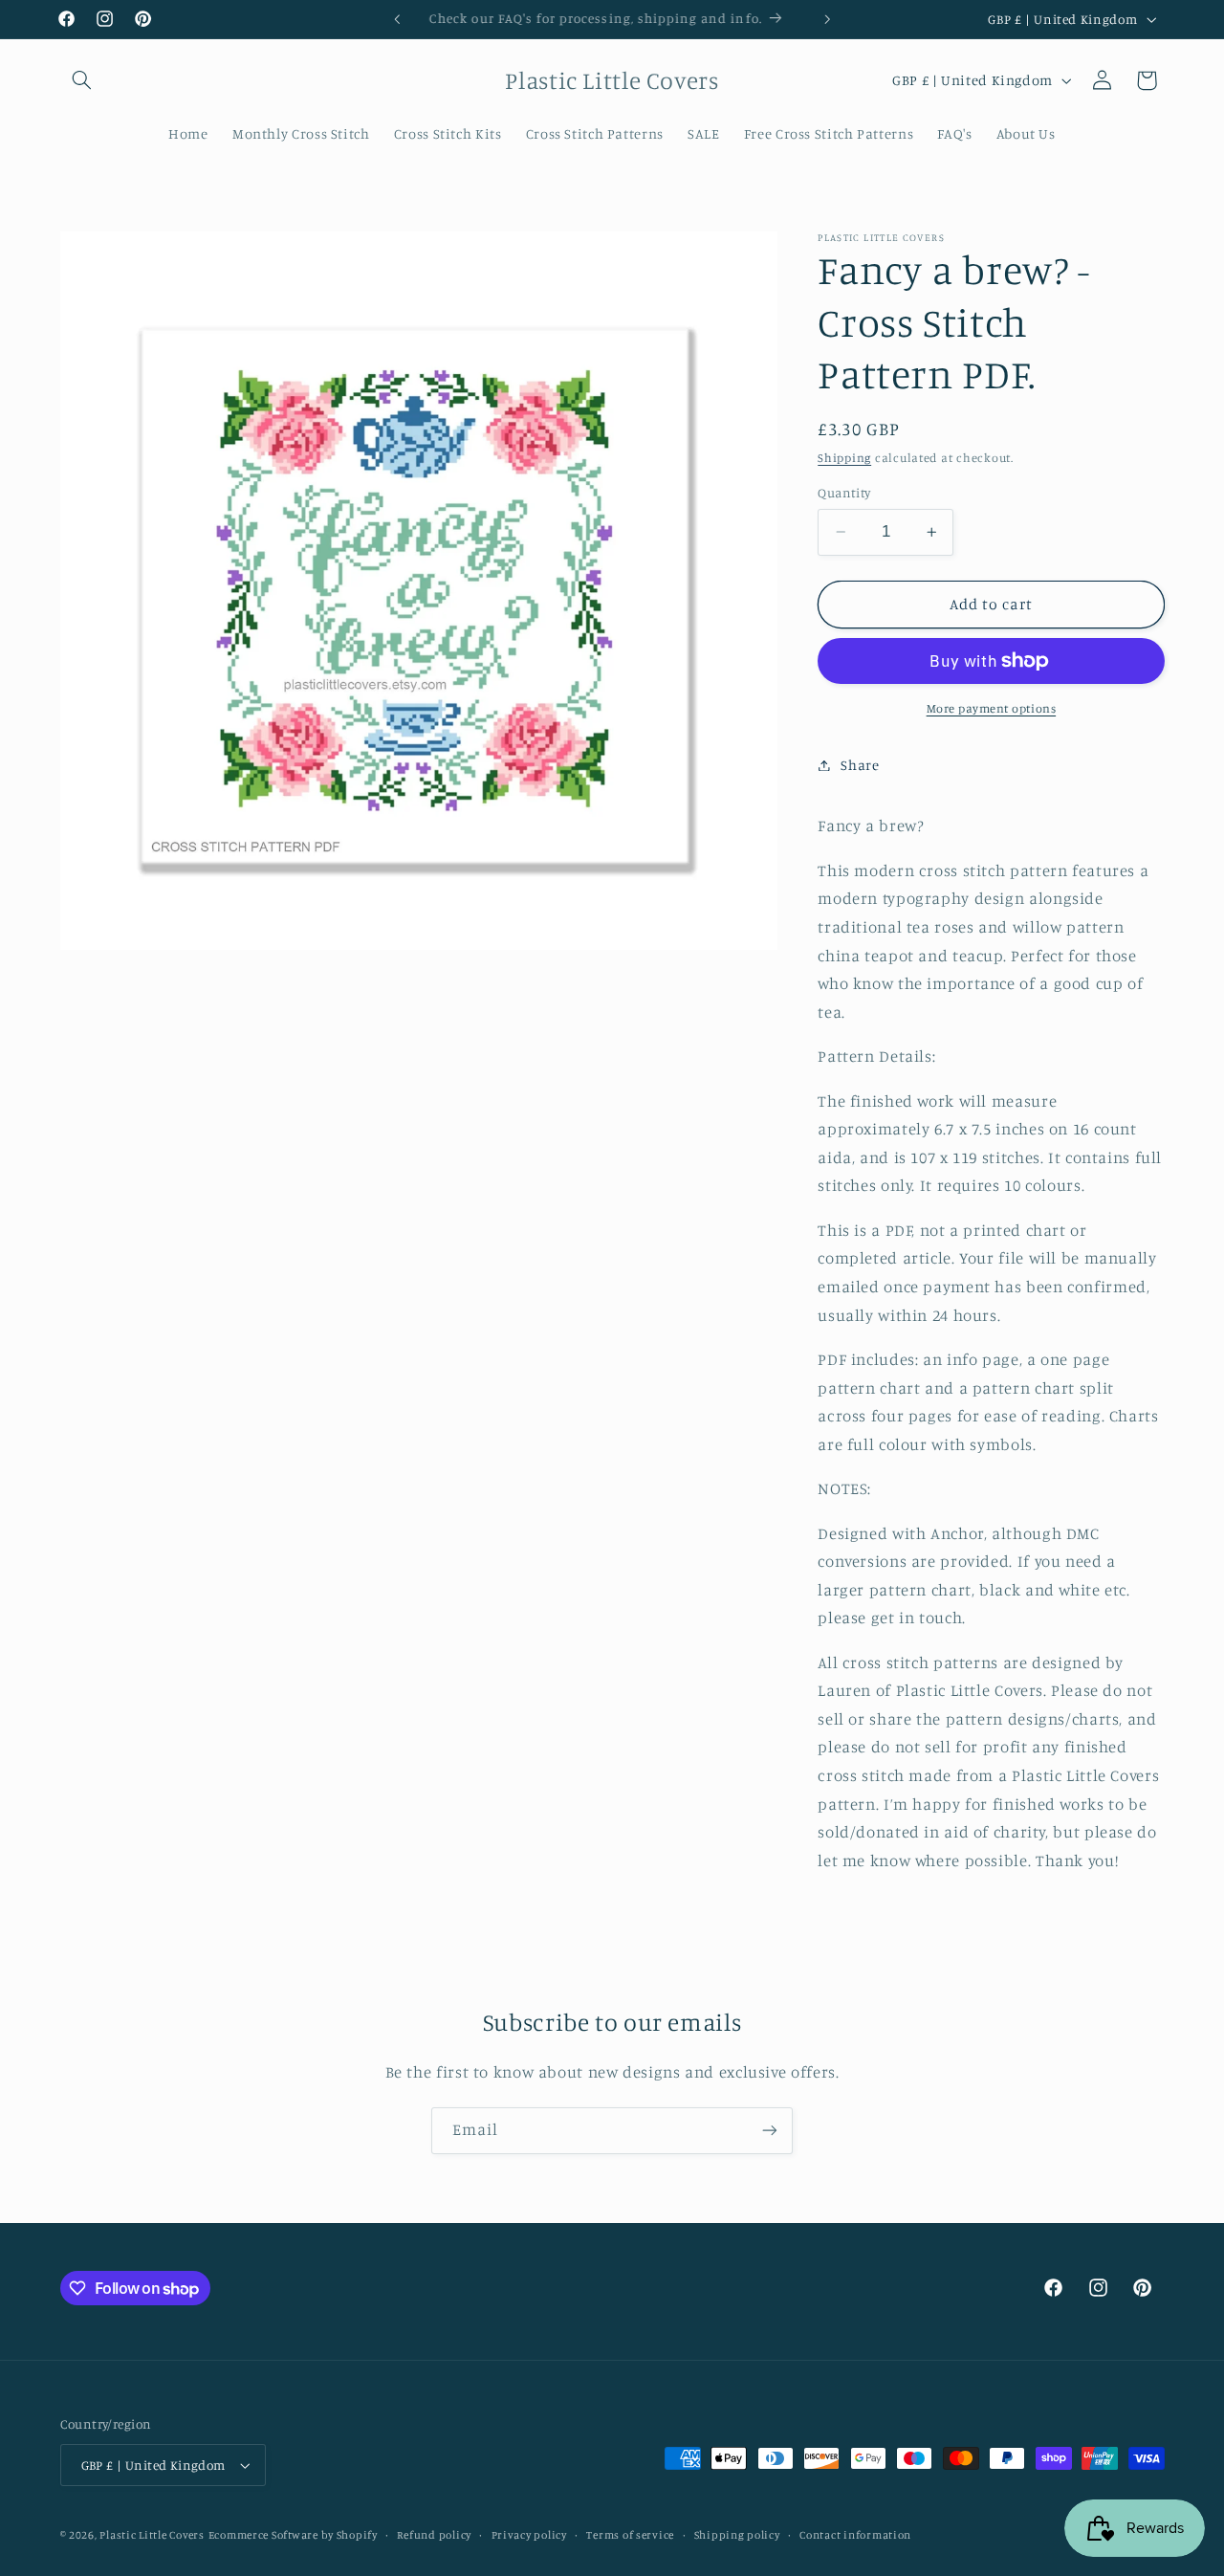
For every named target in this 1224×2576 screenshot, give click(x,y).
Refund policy (434, 2535)
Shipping (844, 457)
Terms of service (630, 2535)
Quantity (844, 493)
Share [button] (860, 765)
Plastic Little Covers (152, 2535)
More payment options (992, 708)
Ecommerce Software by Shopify (293, 2535)
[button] (82, 80)
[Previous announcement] (397, 19)
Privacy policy (529, 2535)
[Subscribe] (770, 2131)
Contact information (855, 2535)
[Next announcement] (827, 19)
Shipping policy (737, 2535)
